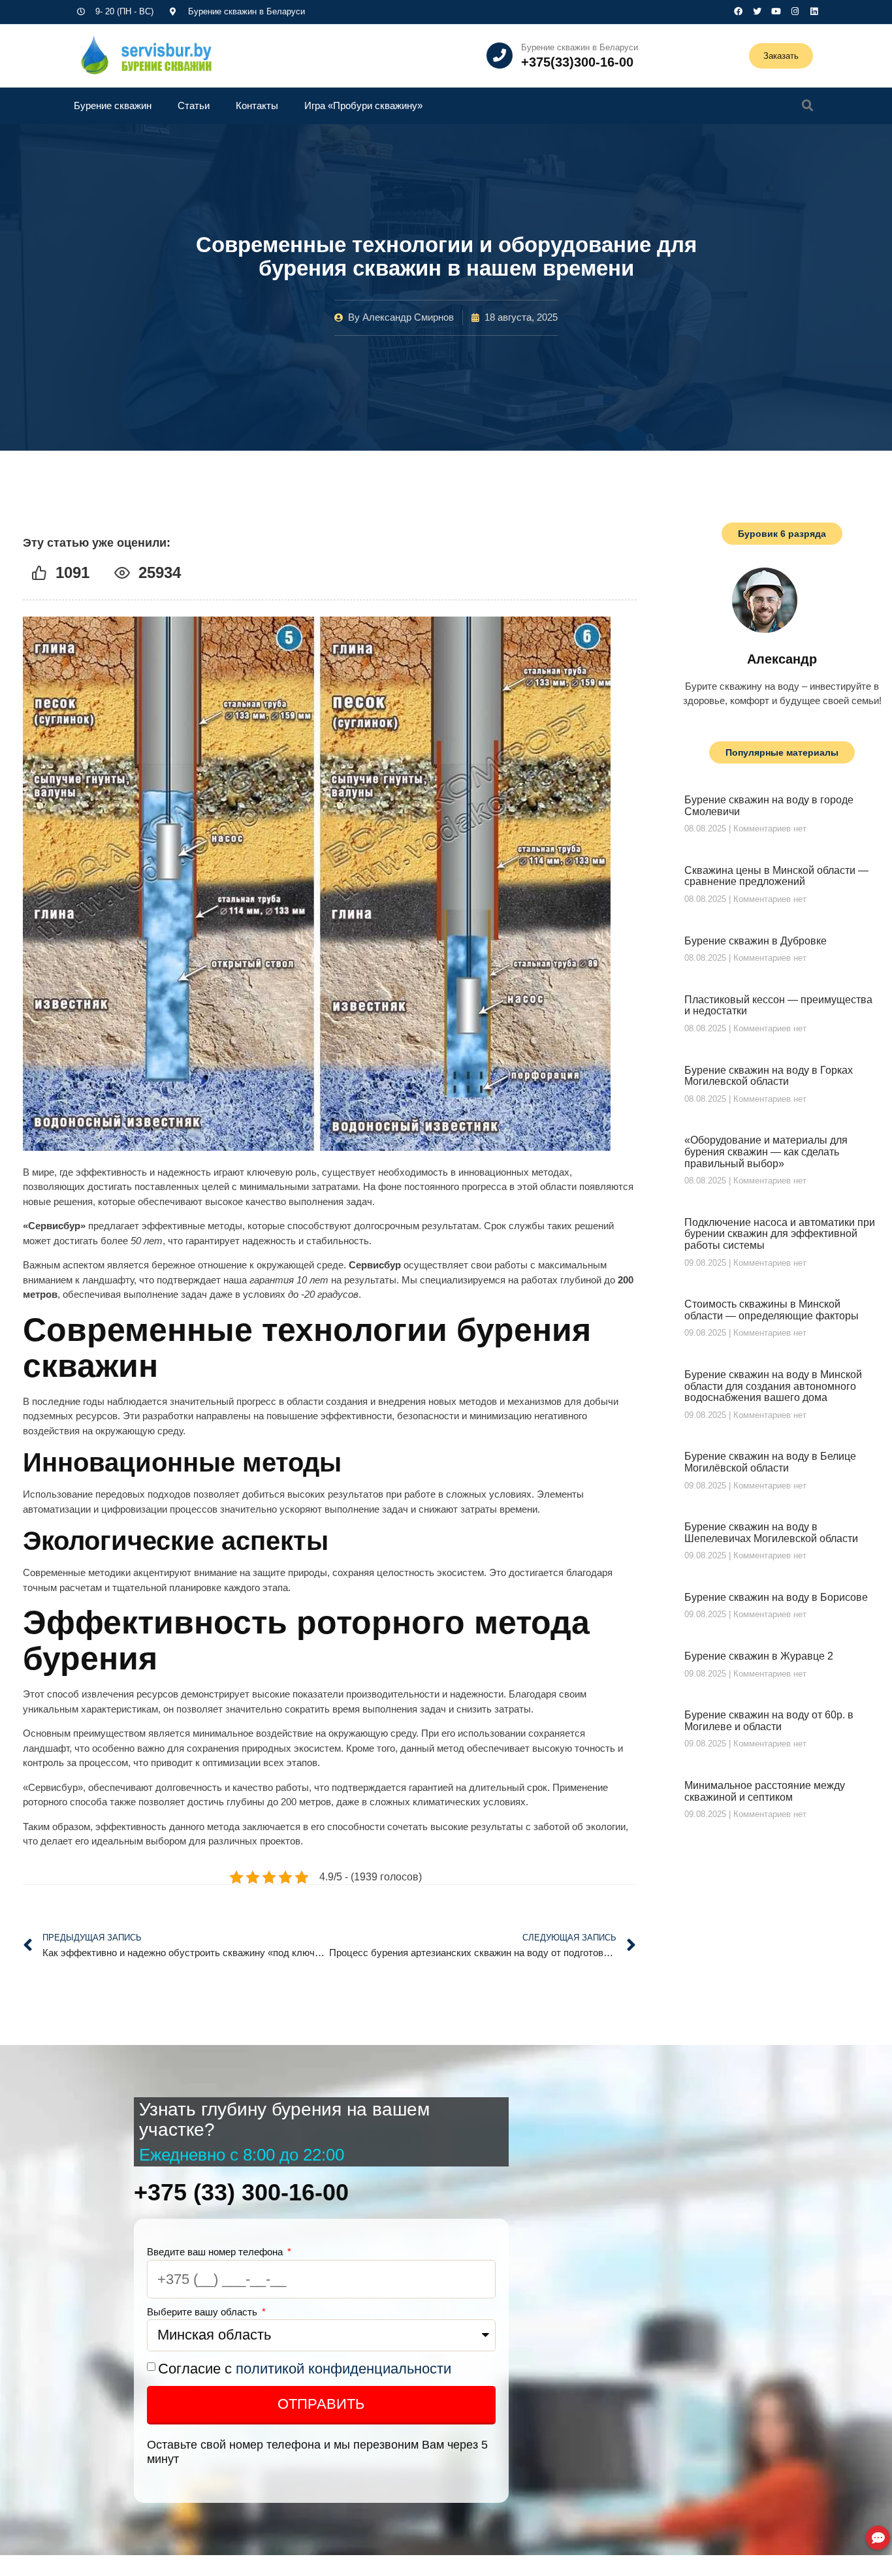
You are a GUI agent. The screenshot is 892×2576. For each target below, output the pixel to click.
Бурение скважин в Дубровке (756, 941)
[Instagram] (795, 11)
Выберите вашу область (203, 2312)
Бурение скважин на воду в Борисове (776, 1597)
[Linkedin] (814, 11)
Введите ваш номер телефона (216, 2252)
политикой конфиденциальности (343, 2369)
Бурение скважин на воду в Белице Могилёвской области (770, 1462)
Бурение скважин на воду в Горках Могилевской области (769, 1076)
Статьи (194, 105)
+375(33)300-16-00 (577, 62)
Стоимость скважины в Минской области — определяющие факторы (772, 1310)
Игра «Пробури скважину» (363, 105)
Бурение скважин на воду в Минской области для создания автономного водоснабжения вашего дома (773, 1386)
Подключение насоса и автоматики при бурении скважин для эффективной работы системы (780, 1234)
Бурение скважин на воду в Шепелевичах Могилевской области (771, 1533)
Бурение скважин (113, 105)
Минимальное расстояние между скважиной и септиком (765, 1791)
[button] (808, 106)
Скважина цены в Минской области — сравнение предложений (776, 876)
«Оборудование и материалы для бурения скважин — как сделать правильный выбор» (766, 1151)
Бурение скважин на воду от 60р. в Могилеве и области (769, 1721)
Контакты (257, 105)
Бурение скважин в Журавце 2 (759, 1656)
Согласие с (305, 2369)
